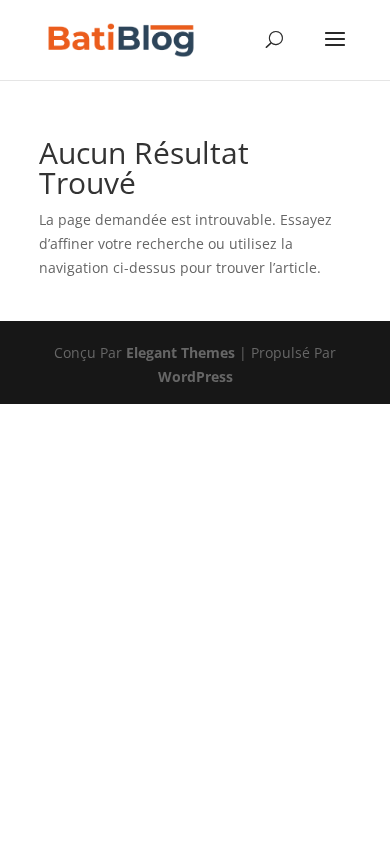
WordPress (195, 376)
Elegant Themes (180, 352)
